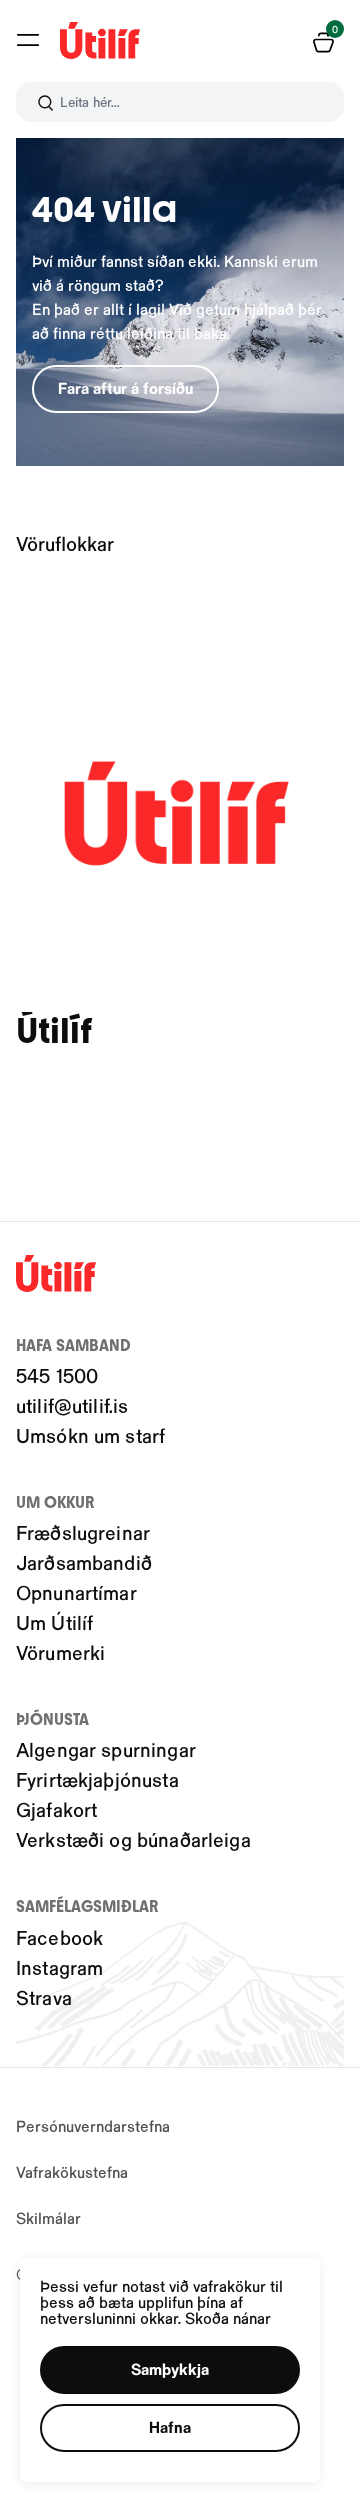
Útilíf (54, 1031)
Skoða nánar (228, 2317)
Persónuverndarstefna (93, 2125)
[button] (28, 40)
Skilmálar (48, 2217)
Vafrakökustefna (72, 2171)
